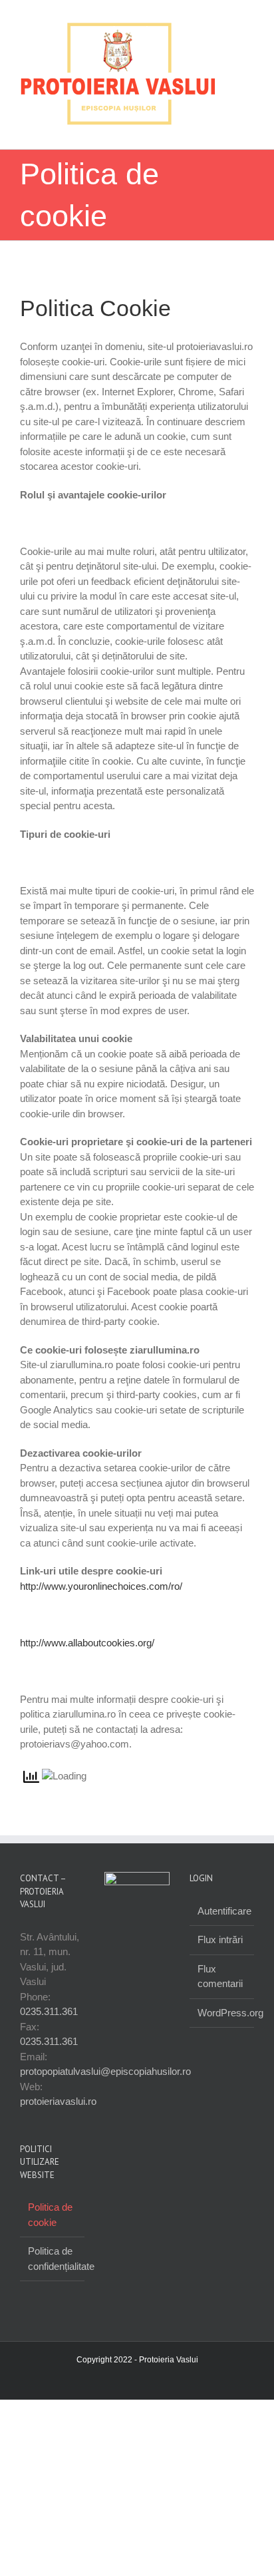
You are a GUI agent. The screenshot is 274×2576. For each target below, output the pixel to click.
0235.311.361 (49, 2025)
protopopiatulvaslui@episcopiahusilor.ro (105, 2085)
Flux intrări (220, 1953)
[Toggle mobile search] (225, 143)
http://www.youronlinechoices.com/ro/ (101, 1600)
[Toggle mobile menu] (249, 143)
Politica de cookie (50, 2229)
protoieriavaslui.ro (58, 2115)
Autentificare (222, 1925)
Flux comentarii (220, 1990)
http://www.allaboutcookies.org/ (87, 1657)
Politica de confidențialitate (53, 2273)
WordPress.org (222, 2027)
